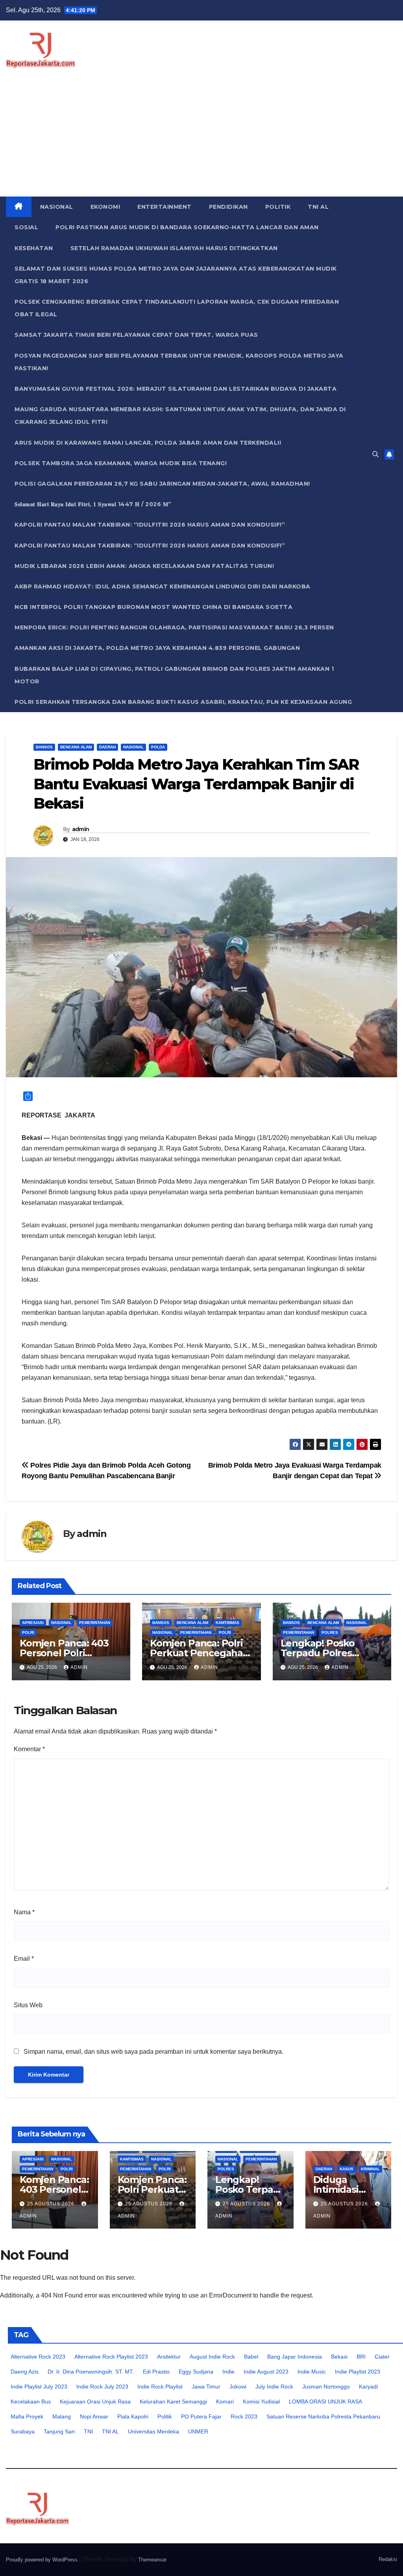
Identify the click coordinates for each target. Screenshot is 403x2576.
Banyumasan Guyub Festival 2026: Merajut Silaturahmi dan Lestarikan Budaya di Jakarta (176, 389)
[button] (375, 454)
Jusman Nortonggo (326, 2387)
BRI (361, 2357)
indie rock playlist (160, 2387)
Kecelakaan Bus (31, 2402)
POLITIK (278, 207)
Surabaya (23, 2431)
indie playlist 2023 (358, 2372)
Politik (165, 2416)
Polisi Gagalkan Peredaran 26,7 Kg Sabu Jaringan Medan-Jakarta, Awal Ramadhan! (162, 484)
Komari (225, 2402)
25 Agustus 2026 (52, 2204)
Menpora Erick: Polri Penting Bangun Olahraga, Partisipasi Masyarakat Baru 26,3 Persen (174, 627)
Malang (62, 2416)
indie (228, 2372)
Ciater (382, 2357)
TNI (88, 2431)
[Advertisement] (201, 137)
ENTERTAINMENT (165, 207)
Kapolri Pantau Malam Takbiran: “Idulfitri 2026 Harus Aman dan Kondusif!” (150, 525)
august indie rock (212, 2357)
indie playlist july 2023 (39, 2387)
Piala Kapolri (133, 2416)
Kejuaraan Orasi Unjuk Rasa (95, 2402)
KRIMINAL (370, 2169)
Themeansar (152, 2560)
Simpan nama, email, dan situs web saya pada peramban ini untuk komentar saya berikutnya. (153, 2052)
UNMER (198, 2431)
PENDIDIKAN (228, 207)
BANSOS (44, 747)
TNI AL (318, 207)
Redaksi (388, 2559)
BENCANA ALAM (76, 747)
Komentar (29, 1749)
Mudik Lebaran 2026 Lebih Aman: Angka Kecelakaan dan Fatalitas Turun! (144, 566)
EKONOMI (105, 207)
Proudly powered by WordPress (43, 2560)
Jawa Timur (206, 2387)
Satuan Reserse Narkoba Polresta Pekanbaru (323, 2416)
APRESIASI (33, 1623)
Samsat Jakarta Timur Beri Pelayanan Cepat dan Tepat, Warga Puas (136, 335)
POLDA (158, 747)
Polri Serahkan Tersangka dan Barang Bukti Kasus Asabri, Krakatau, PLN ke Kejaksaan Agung (183, 702)
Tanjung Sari (59, 2431)
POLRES (330, 1632)
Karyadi (368, 2387)
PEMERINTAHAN (95, 1623)
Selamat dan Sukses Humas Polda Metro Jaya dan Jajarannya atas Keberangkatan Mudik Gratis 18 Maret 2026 (176, 275)
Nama (24, 1912)
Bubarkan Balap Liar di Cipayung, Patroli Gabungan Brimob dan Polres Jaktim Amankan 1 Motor (174, 675)
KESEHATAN (34, 248)
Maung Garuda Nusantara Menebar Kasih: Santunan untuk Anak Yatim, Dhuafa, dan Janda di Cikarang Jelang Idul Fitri (180, 416)
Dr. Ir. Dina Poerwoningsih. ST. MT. (91, 2372)
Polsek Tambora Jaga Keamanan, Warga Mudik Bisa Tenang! (121, 463)
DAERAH (107, 747)
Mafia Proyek (27, 2416)
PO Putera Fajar (201, 2416)
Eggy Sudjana (196, 2372)
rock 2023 (244, 2416)
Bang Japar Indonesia (295, 2357)
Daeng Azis (25, 2372)
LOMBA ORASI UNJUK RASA (325, 2402)
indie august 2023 (266, 2372)
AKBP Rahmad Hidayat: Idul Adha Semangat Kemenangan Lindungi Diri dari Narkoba (163, 586)
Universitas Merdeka (153, 2431)
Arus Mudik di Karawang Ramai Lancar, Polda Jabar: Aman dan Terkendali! (148, 443)
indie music (312, 2372)
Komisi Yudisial (261, 2402)
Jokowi (238, 2387)
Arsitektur (169, 2357)
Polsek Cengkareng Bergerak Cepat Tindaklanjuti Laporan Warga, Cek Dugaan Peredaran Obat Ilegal (177, 308)
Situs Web (28, 2005)
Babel (251, 2357)
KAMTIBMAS (227, 1623)
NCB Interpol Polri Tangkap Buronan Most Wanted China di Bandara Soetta (153, 607)
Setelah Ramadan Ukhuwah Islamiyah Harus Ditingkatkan (174, 248)
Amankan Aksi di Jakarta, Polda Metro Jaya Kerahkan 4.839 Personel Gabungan (157, 648)
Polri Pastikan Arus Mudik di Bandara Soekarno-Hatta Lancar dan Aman (187, 227)
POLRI (28, 1632)
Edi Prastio (156, 2372)
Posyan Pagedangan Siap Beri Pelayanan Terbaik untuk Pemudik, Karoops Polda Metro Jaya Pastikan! (179, 362)
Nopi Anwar (94, 2416)
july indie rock (274, 2387)
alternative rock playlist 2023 (111, 2357)
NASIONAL (57, 207)
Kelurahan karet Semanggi (173, 2402)
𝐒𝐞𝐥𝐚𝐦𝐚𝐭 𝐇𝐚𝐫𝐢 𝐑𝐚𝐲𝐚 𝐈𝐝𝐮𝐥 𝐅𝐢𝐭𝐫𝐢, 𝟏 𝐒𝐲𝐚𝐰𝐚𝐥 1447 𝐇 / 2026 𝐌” (93, 504)
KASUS (347, 2169)
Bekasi (339, 2357)
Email (24, 1959)
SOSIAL (26, 227)
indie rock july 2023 (102, 2387)
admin (81, 829)
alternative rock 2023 (38, 2357)
